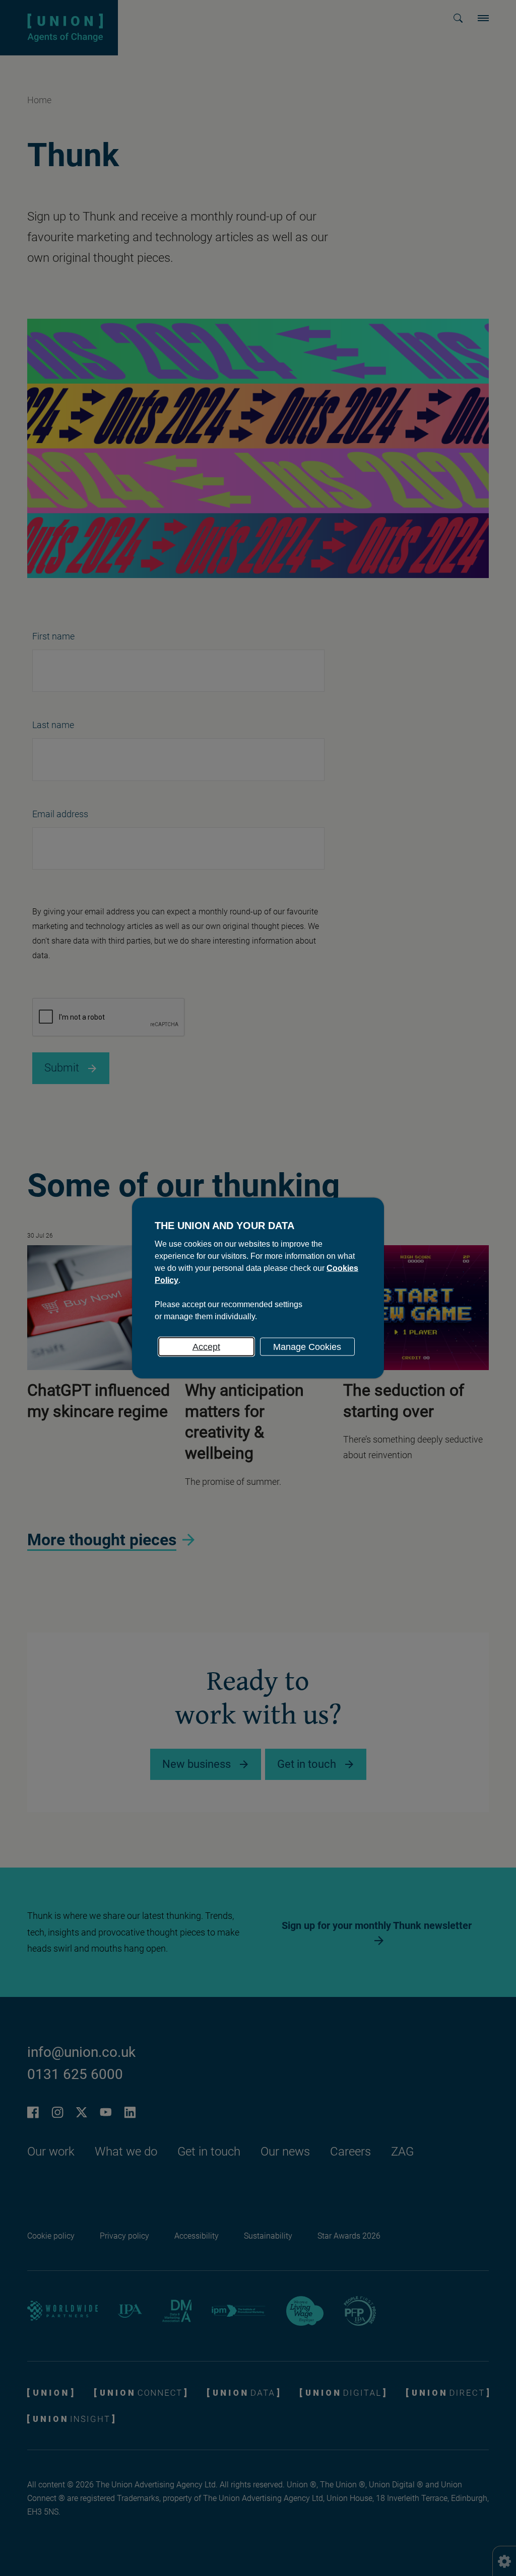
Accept (206, 1347)
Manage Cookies (307, 1347)
